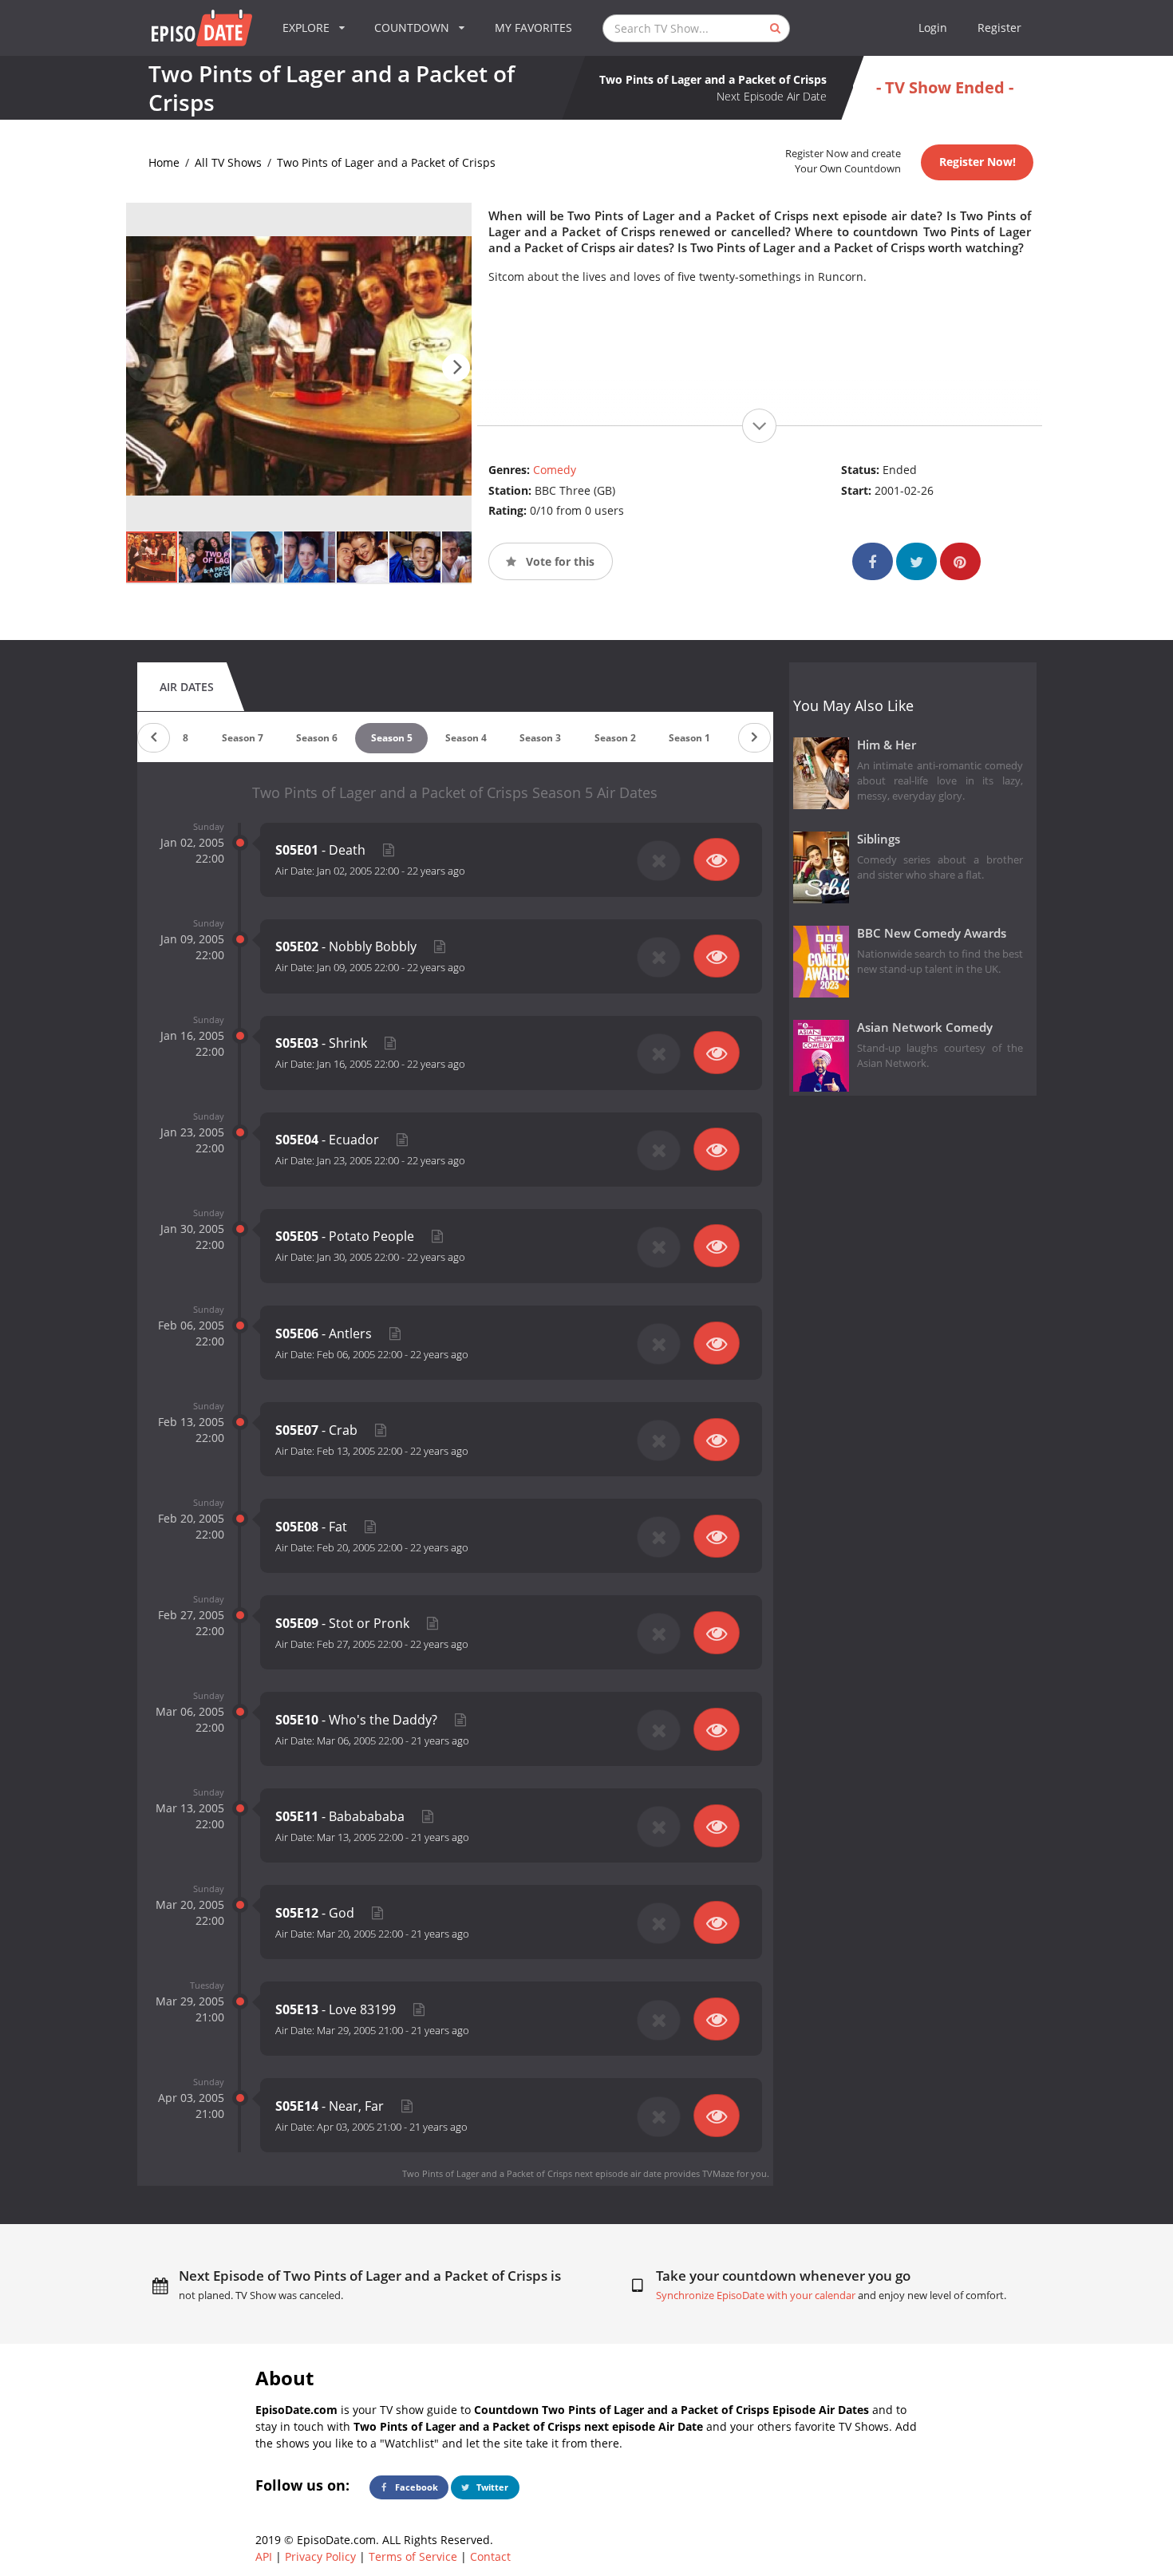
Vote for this (559, 561)
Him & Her (887, 745)
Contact (490, 2556)
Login (933, 28)
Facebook (415, 2487)
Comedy (555, 470)
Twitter (491, 2487)
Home (164, 162)
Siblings (879, 839)
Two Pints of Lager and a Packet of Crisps (386, 162)
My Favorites (533, 28)
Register (999, 28)
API (264, 2556)
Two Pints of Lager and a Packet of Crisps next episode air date (532, 2173)
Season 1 (689, 738)
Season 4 (466, 738)
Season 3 (540, 738)
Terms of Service (413, 2556)
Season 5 (392, 738)
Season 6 (317, 738)
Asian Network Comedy (925, 1027)
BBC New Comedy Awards (932, 933)
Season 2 (615, 738)
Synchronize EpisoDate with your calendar (756, 2295)
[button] (456, 367)
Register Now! (977, 162)
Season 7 (243, 738)
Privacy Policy (320, 2556)
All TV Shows (228, 162)
